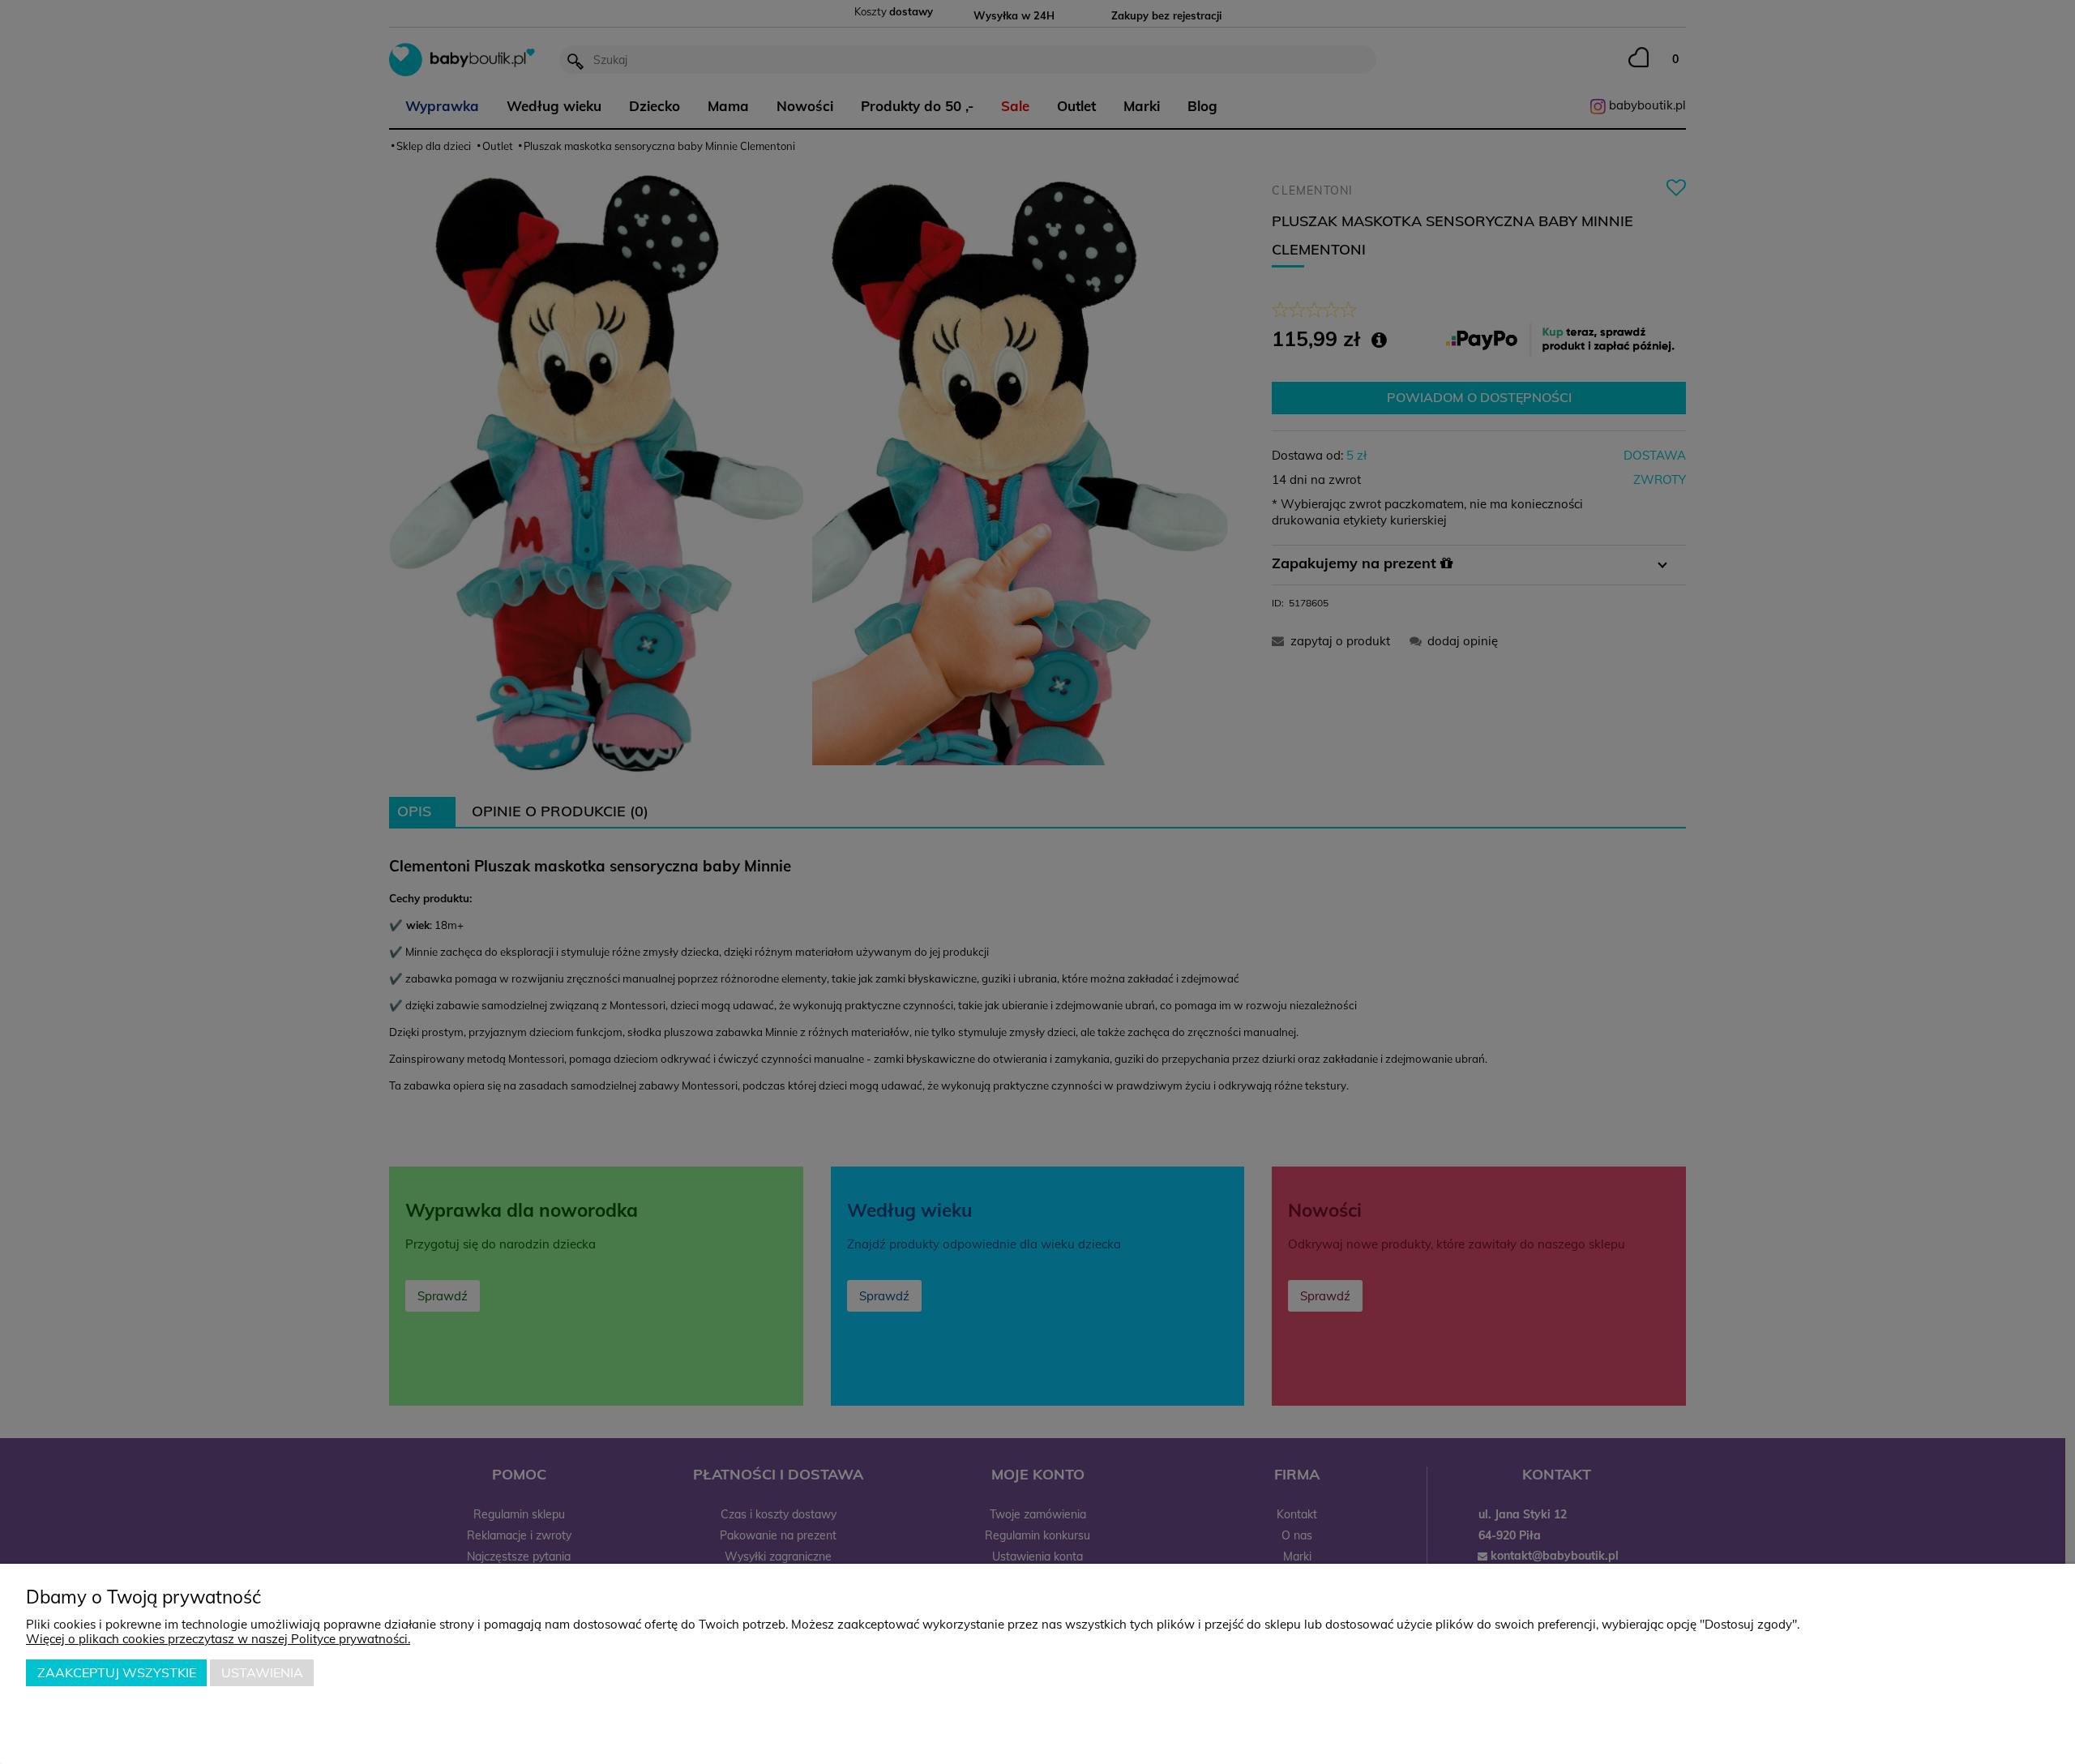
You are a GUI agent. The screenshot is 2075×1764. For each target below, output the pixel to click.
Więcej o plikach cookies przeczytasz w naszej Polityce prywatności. (218, 1639)
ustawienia (262, 1672)
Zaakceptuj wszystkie (117, 1672)
